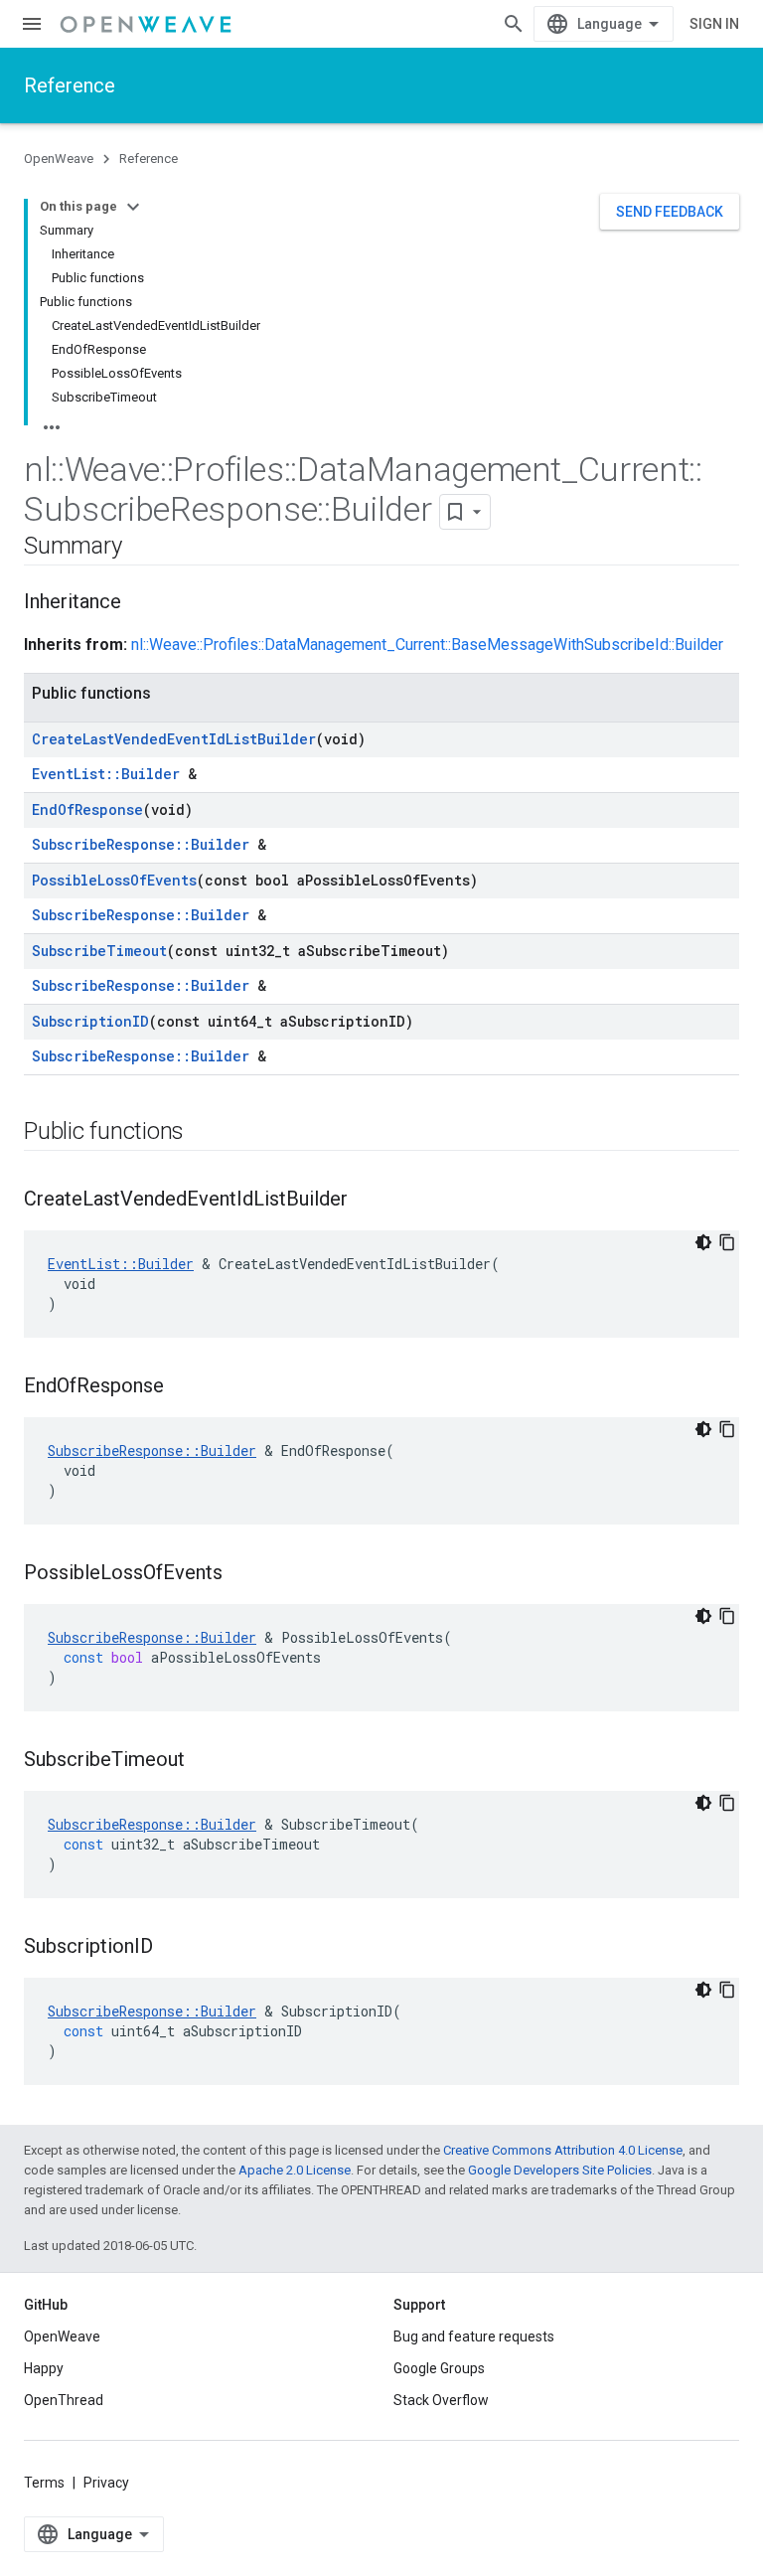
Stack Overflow (441, 2400)
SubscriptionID (90, 1021)
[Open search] (514, 24)
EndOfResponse (87, 809)
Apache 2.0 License (295, 2170)
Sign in (714, 24)
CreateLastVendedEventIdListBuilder (174, 739)
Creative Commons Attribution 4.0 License (563, 2150)
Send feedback (670, 212)
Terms (44, 2483)
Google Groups (439, 2368)
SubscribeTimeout (99, 951)
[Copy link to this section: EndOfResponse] (184, 1387)
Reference (70, 85)
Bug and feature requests (474, 2336)
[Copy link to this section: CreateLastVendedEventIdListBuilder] (368, 1201)
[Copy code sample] (727, 1242)
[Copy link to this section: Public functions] (204, 1133)
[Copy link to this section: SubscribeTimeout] (205, 1761)
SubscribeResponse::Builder (141, 844)
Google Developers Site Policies (560, 2170)
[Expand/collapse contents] (133, 207)
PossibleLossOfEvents (114, 880)
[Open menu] (32, 24)
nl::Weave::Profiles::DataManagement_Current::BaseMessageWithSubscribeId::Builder (427, 644)
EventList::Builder (106, 774)
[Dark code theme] (703, 1242)
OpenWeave (59, 159)
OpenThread (64, 2400)
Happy (44, 2368)
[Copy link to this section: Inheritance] (141, 603)
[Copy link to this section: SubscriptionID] (173, 1948)
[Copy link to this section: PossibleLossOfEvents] (242, 1574)
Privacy (106, 2483)
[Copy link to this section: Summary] (141, 548)
